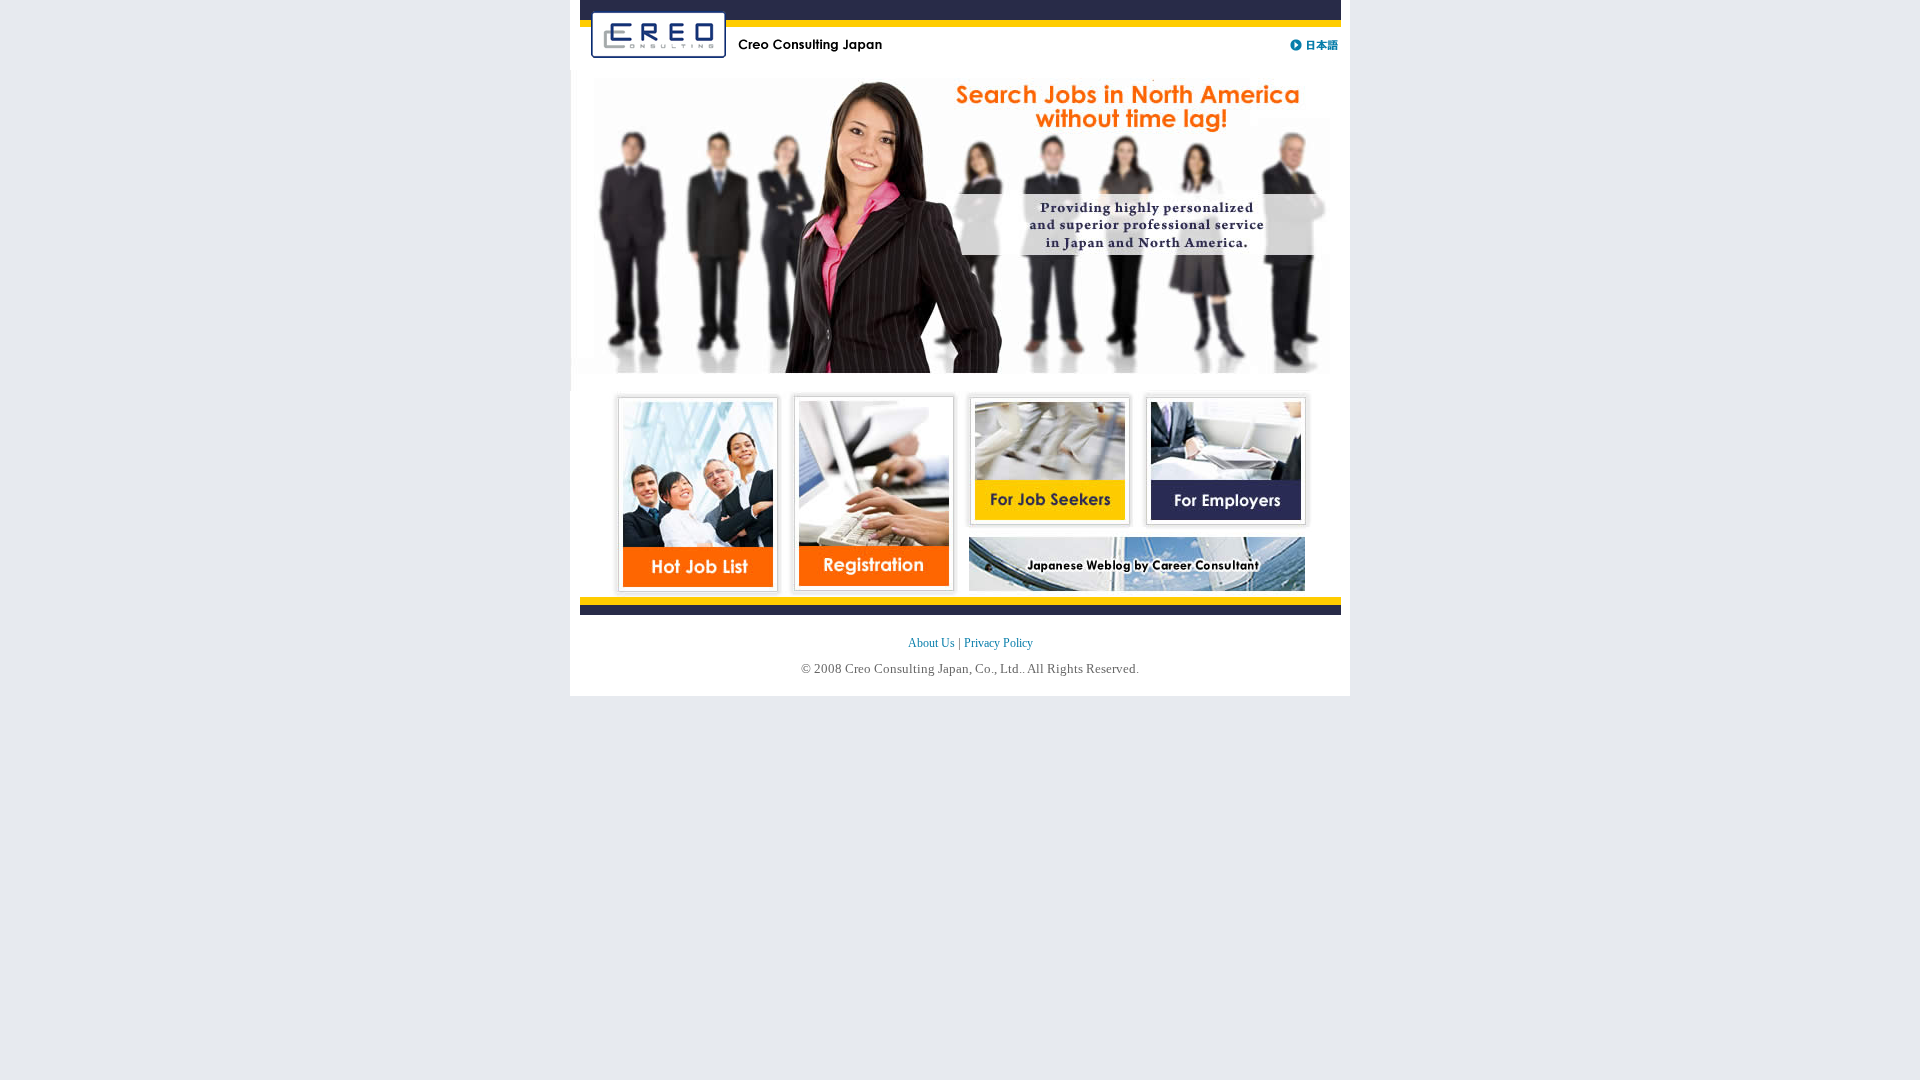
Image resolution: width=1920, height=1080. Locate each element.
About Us (931, 643)
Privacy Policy (998, 643)
